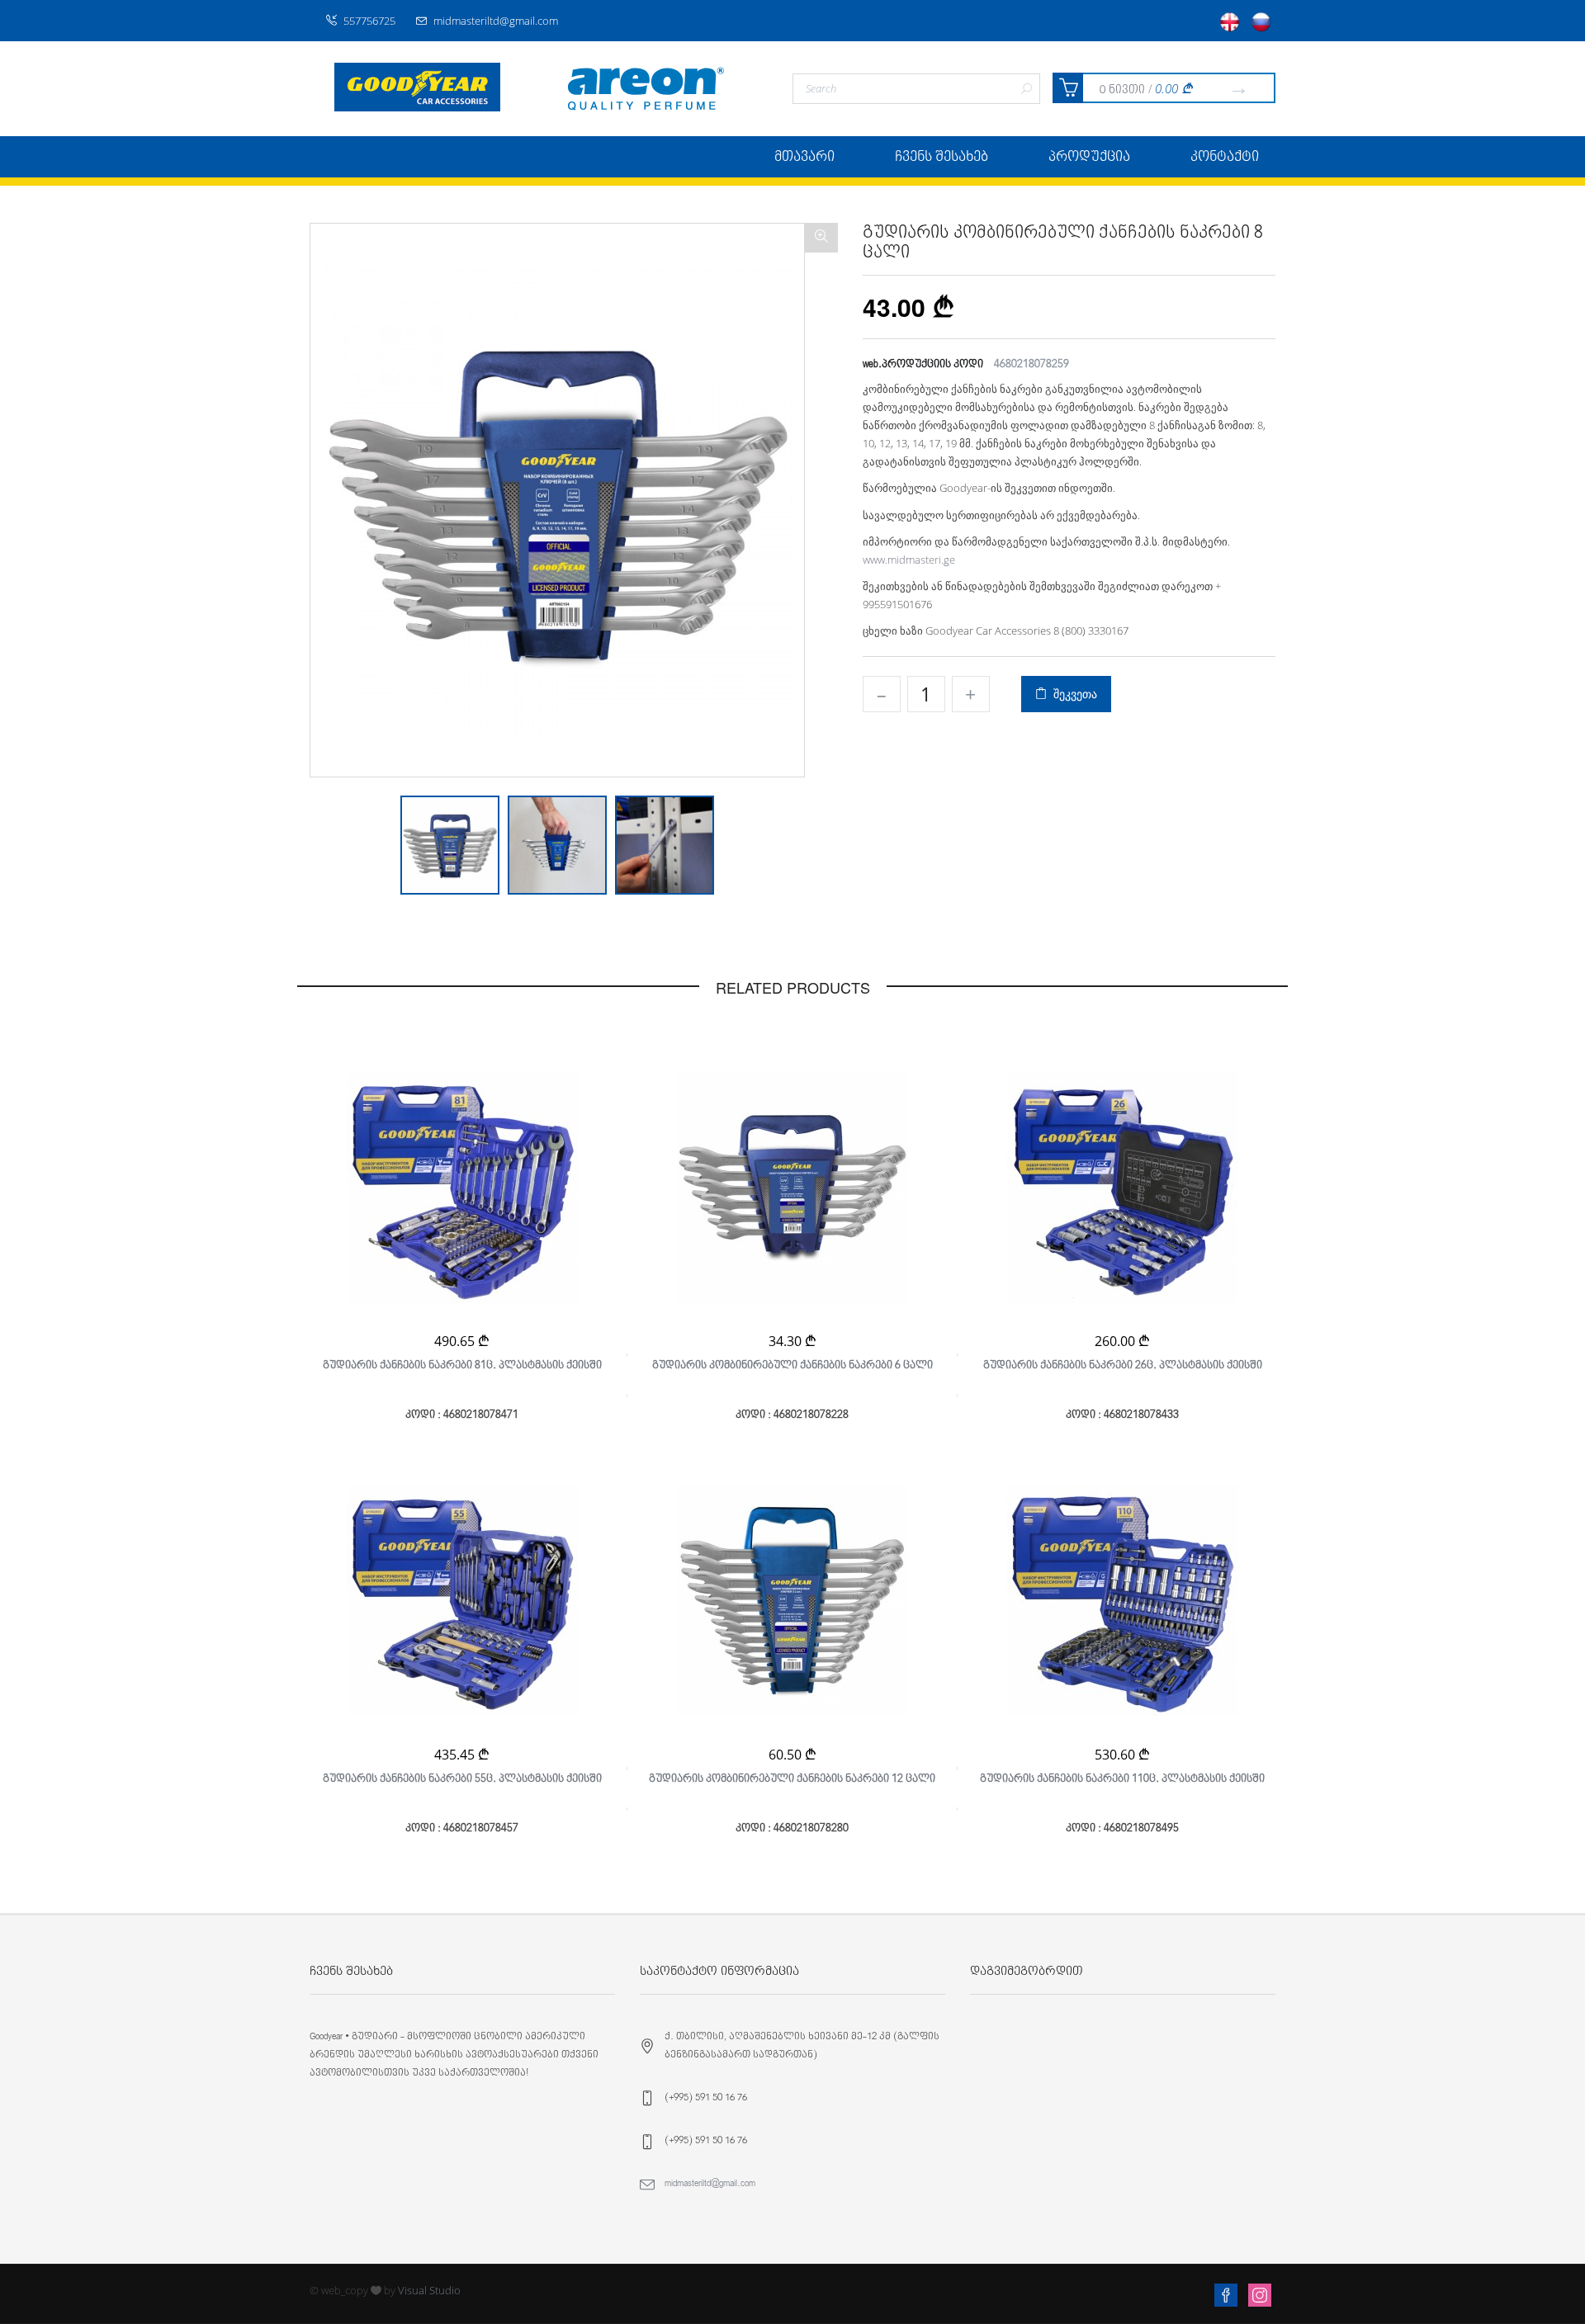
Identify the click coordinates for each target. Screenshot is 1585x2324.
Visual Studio (429, 2290)
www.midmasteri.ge (909, 560)
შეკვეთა (1072, 694)
